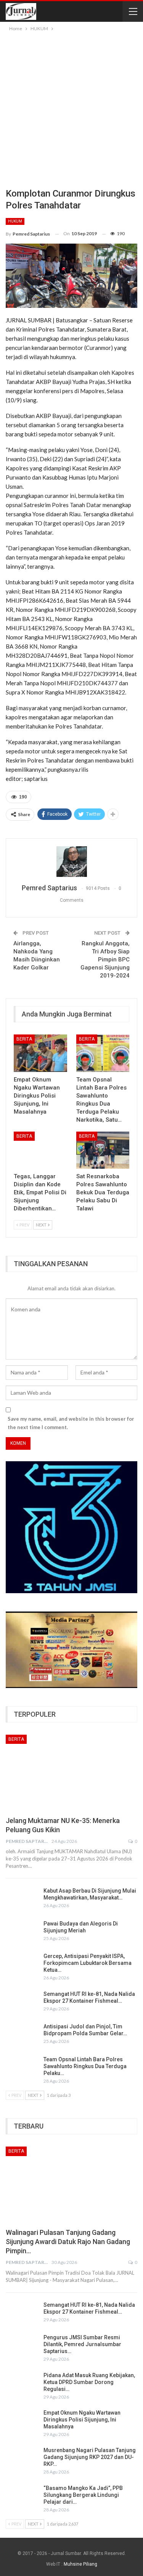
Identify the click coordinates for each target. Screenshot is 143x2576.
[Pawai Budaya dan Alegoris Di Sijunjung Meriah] (22, 1932)
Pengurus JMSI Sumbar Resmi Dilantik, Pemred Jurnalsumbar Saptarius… (82, 2344)
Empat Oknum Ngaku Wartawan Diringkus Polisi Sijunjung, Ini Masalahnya (82, 2420)
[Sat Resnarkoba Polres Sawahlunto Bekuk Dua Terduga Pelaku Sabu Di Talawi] (103, 1150)
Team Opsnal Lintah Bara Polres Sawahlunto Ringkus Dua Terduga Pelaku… (85, 2066)
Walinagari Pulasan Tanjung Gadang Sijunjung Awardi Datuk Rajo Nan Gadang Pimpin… (68, 2242)
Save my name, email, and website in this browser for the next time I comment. (71, 1423)
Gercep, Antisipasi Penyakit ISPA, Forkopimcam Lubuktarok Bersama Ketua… (88, 1963)
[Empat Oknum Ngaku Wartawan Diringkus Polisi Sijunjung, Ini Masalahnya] (40, 1053)
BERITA (24, 1039)
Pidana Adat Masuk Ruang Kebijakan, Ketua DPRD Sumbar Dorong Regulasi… (89, 2382)
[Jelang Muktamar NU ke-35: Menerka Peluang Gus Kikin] (71, 1773)
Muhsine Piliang (80, 2564)
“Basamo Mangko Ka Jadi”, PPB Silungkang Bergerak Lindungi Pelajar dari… (83, 2495)
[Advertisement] (71, 108)
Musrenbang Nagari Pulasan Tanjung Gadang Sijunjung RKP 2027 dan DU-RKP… (90, 2457)
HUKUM (15, 221)
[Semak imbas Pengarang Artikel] (71, 862)
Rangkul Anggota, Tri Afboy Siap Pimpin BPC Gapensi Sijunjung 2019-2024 (105, 959)
